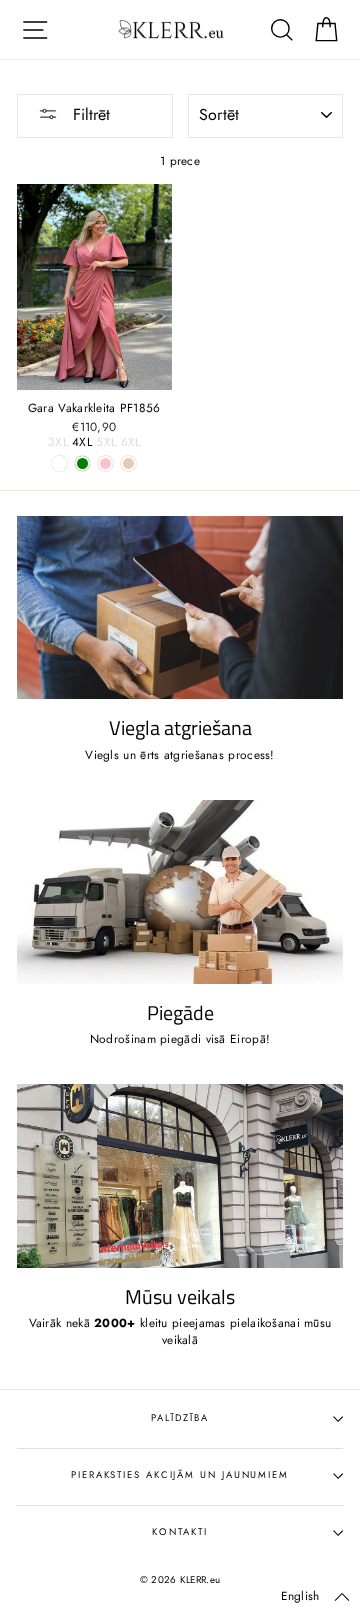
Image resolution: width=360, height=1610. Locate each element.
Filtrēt (89, 114)
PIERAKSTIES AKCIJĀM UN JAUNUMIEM (180, 1475)
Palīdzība (179, 1418)
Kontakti (179, 1532)
